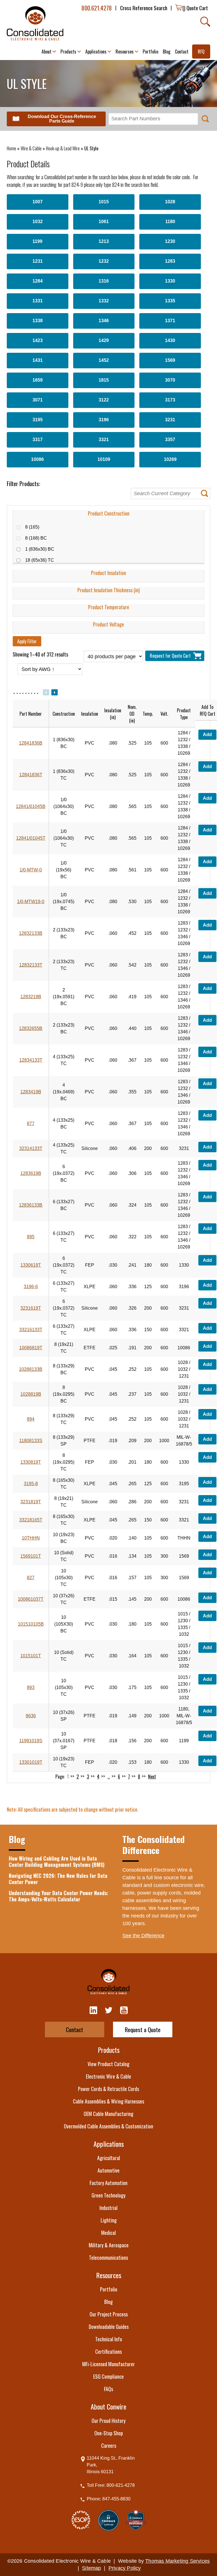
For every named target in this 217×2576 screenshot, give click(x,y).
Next (152, 1777)
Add (207, 735)
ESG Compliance (108, 2376)
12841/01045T (31, 838)
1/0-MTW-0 (31, 870)
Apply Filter (27, 641)
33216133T (31, 1330)
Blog (108, 2302)
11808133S (31, 1441)
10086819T (31, 1348)
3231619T (31, 1308)
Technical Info (109, 2339)
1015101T (31, 1656)
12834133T (31, 1060)
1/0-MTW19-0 (31, 902)
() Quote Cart (195, 8)
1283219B (31, 997)
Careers (109, 2445)
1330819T (31, 1462)
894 (31, 1419)
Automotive (108, 2170)
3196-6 (31, 1287)
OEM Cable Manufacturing (108, 2114)
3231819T (31, 1502)
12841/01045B (31, 806)
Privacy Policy (125, 2568)
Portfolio (109, 2289)
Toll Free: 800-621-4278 (111, 2485)
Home (11, 148)
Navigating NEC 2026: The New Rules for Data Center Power (58, 1879)
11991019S (31, 1741)
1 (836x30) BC (43, 549)
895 (31, 1237)
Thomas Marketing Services (177, 2561)
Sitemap (91, 2568)
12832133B (31, 933)
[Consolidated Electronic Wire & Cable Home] (35, 23)
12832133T (31, 965)
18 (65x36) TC (43, 560)
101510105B (31, 1624)
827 (31, 1578)
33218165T (31, 1520)
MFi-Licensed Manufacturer (108, 2364)
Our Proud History (108, 2421)
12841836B (31, 743)
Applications (109, 2144)
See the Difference (143, 1936)
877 (31, 1124)
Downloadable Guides (109, 2327)
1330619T (31, 1265)
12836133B (31, 1205)
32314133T (31, 1148)
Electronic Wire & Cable (108, 2076)
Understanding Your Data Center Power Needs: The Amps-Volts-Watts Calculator (58, 1896)
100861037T (31, 1599)
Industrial (108, 2208)
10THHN (31, 1538)
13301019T (31, 1762)
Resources (109, 2275)
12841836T (31, 775)
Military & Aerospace (109, 2245)
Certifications (108, 2351)
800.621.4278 (97, 8)
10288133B (31, 1369)
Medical (108, 2233)
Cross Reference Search (144, 8)
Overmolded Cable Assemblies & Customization (108, 2126)
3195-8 (31, 1484)
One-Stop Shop (109, 2433)
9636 (31, 1716)
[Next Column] (54, 692)
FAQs (108, 2389)
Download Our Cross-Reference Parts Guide (62, 119)
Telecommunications (108, 2258)
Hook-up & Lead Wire (63, 148)
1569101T (31, 1556)
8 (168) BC (39, 538)
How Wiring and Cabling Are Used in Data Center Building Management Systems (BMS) (57, 1862)
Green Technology (108, 2195)
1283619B (31, 1173)
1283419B (31, 1092)
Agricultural (109, 2158)
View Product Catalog (108, 2064)
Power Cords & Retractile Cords (108, 2089)
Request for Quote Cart (171, 656)
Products (109, 2050)
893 (31, 1687)
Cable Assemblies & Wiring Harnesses (108, 2101)
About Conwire (108, 2406)
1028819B (31, 1394)
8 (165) (35, 527)
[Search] (205, 22)
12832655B (31, 1028)
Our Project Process (109, 2314)
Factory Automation (108, 2183)
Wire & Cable (31, 148)
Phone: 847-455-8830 (109, 2499)
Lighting (109, 2220)
